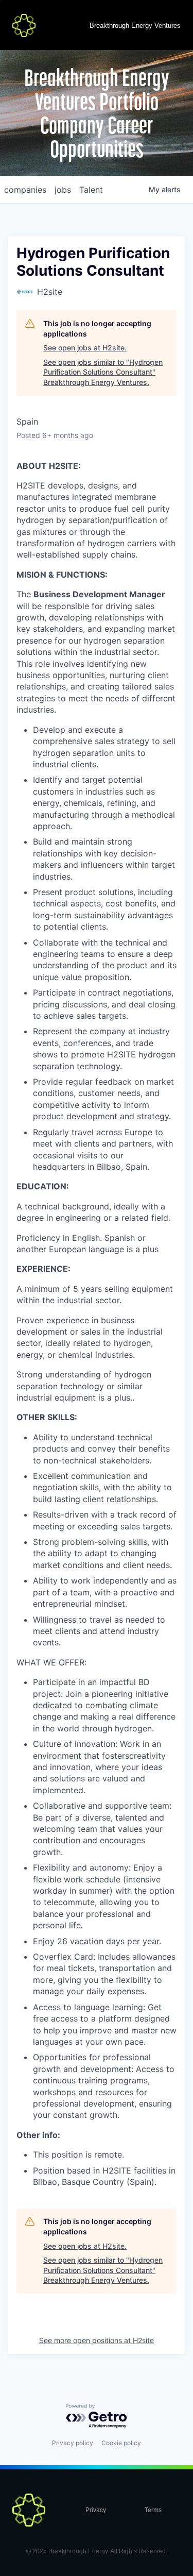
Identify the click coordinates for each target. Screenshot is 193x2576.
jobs (63, 190)
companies (25, 190)
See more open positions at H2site (97, 2340)
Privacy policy (73, 2443)
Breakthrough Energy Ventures (135, 26)
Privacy (96, 2510)
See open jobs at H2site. (85, 348)
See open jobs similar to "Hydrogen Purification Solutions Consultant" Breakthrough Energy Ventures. (103, 372)
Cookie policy (121, 2443)
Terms (153, 2510)
